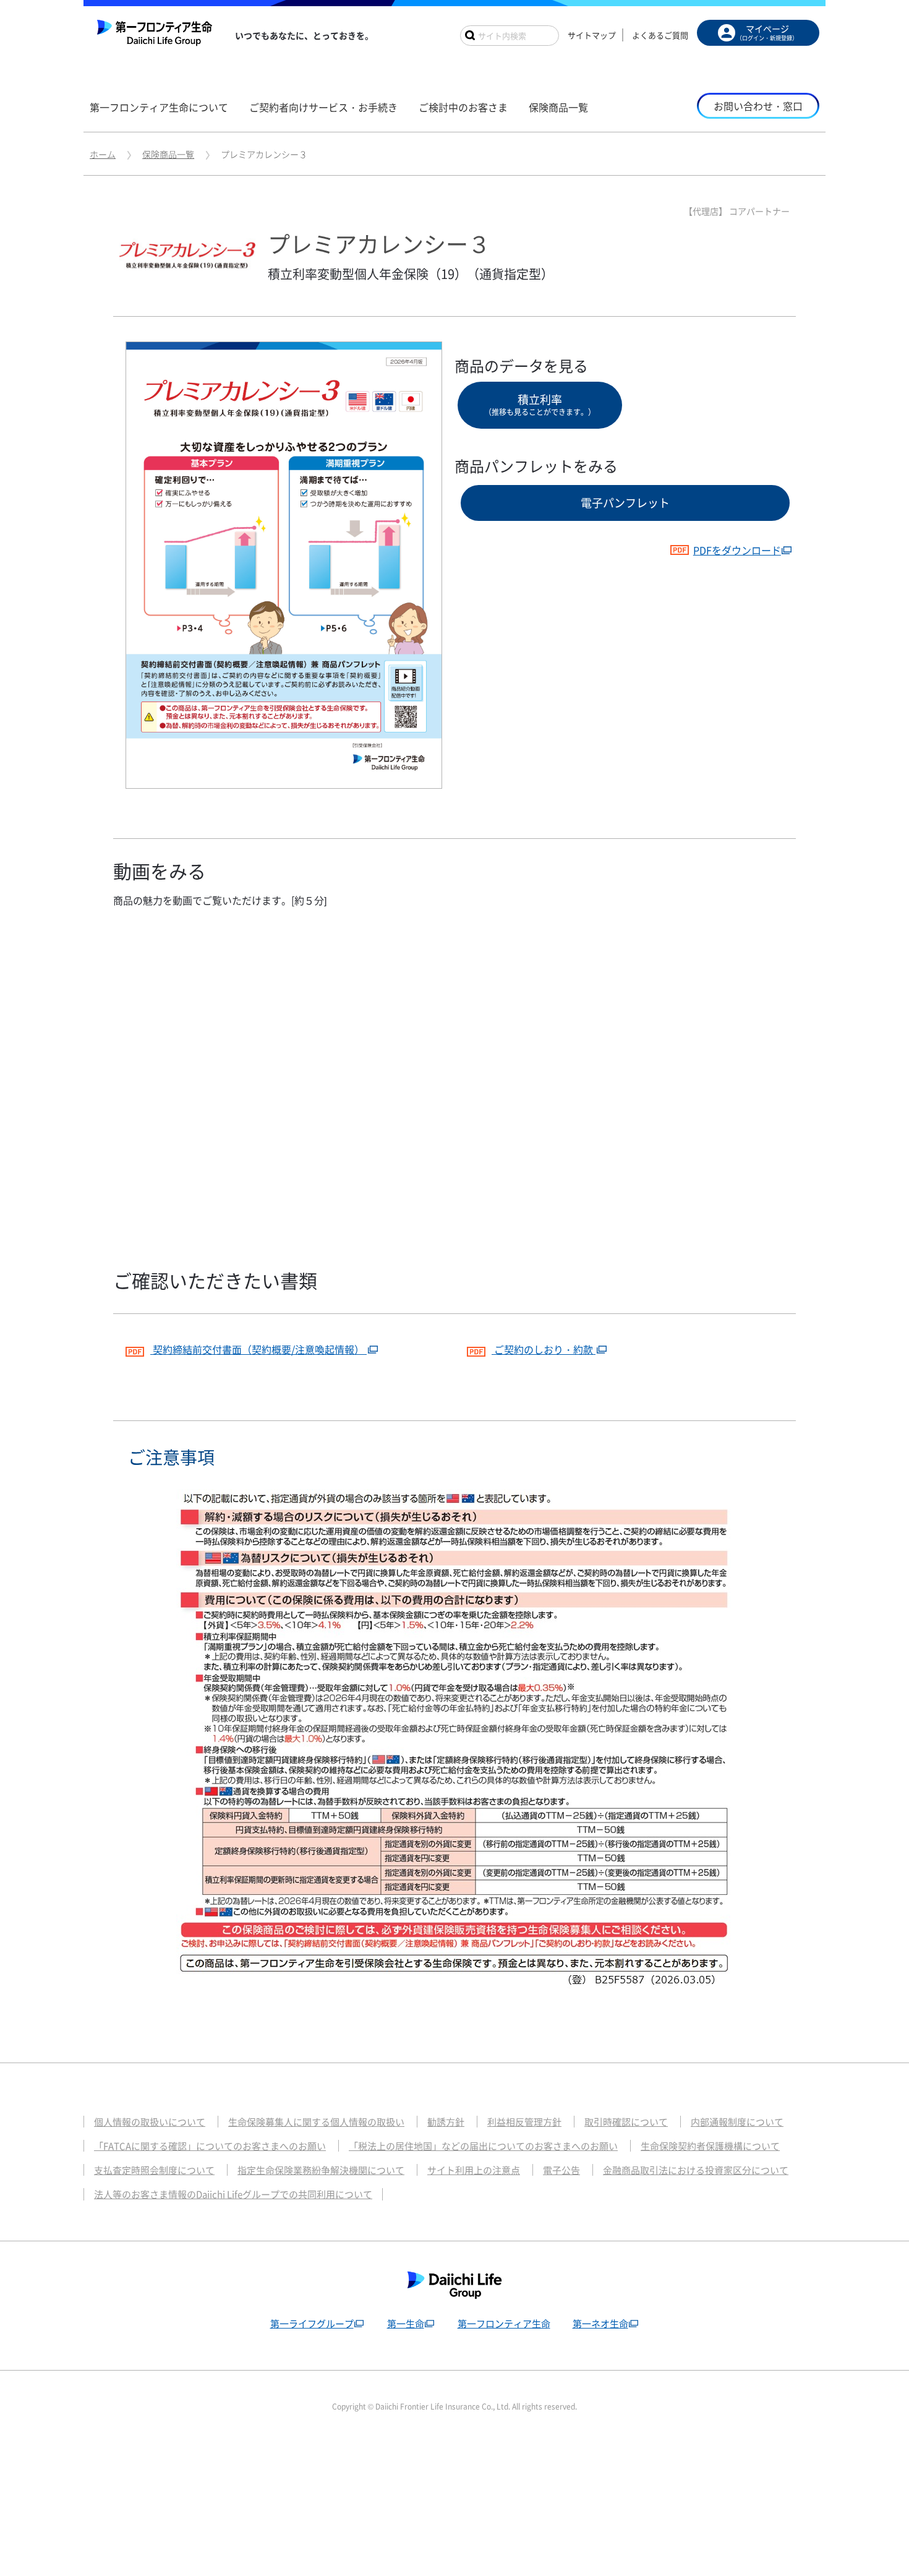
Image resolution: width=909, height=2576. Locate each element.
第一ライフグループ (312, 2324)
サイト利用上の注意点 (474, 2170)
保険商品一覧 (168, 154)
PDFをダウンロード (737, 550)
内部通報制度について (737, 2122)
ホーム (103, 154)
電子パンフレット (625, 503)
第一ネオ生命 (600, 2324)
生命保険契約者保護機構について (710, 2146)
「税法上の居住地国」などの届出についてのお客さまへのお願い (483, 2146)
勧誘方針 (446, 2122)
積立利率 (540, 404)
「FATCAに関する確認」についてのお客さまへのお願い (210, 2146)
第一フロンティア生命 (504, 2324)
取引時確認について (626, 2122)
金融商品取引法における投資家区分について (696, 2170)
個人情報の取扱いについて (150, 2122)
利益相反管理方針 (524, 2122)
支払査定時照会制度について (154, 2170)
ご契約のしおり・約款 (544, 1349)
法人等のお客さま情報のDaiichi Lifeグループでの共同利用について (233, 2194)
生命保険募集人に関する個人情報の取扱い (316, 2122)
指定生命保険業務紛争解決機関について (321, 2170)
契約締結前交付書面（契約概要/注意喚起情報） (258, 1349)
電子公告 (561, 2170)
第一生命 (406, 2324)
